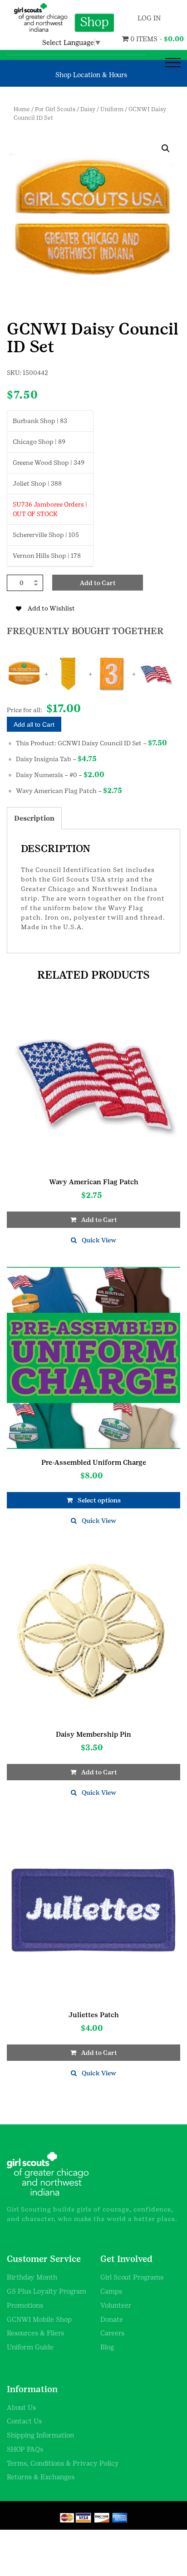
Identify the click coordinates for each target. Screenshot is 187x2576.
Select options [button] (99, 1500)
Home (22, 109)
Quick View (99, 1240)
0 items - (137, 39)
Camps (111, 2291)
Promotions (25, 2305)
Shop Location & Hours (91, 75)
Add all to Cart (34, 724)
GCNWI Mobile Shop (39, 2319)
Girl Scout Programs (132, 2277)
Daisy (88, 109)
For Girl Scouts (55, 109)
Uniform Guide (30, 2347)
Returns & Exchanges (41, 2477)
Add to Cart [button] (99, 1220)
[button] (166, 148)
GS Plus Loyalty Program (47, 2291)
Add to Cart (98, 583)
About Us (21, 2407)
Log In (149, 18)
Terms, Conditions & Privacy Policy (63, 2463)
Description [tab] (34, 818)
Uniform (112, 109)
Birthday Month (32, 2277)
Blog (107, 2347)
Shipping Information (40, 2435)
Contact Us (24, 2421)
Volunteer (116, 2305)
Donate (112, 2319)
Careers (112, 2333)
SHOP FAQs (25, 2449)
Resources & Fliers (35, 2333)
